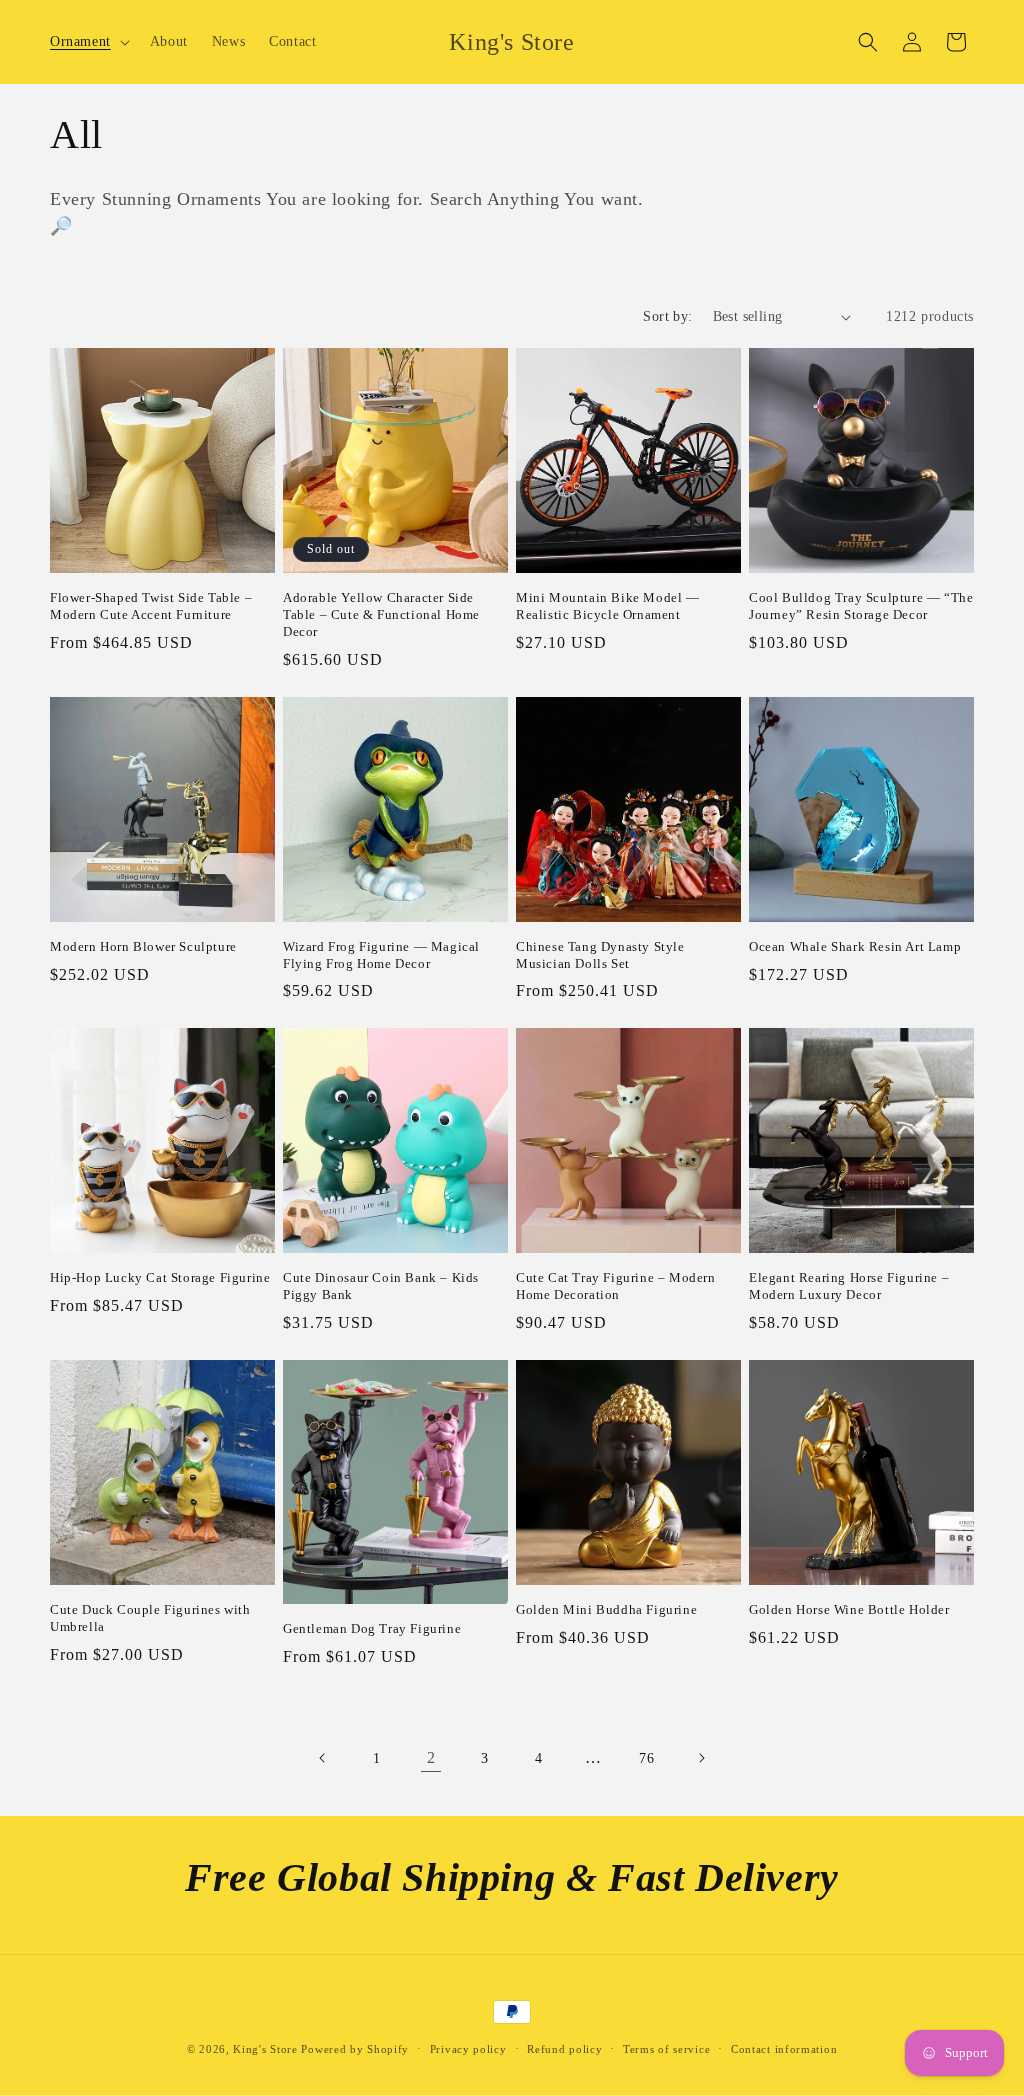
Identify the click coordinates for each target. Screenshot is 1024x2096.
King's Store (265, 2049)
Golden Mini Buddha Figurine (606, 1609)
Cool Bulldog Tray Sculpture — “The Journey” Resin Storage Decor (861, 606)
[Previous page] (323, 1758)
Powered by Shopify (355, 2049)
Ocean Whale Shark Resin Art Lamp (855, 946)
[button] (88, 42)
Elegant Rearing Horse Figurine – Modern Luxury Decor (849, 1286)
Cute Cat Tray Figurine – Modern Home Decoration (616, 1286)
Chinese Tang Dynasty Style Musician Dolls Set (600, 955)
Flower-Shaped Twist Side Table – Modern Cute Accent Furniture (151, 606)
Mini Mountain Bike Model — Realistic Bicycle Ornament (608, 606)
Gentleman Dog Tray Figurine (372, 1628)
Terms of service (666, 2049)
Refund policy (564, 2049)
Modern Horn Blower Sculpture (143, 946)
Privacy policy (468, 2049)
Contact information (784, 2049)
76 (646, 1758)
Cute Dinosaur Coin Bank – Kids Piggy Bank (381, 1286)
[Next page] (701, 1758)
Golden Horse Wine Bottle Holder (849, 1609)
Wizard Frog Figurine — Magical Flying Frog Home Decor (381, 955)
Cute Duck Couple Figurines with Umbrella (150, 1618)
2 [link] (431, 1757)
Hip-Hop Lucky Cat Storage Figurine (160, 1277)
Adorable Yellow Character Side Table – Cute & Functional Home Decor (381, 614)
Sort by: (667, 316)
